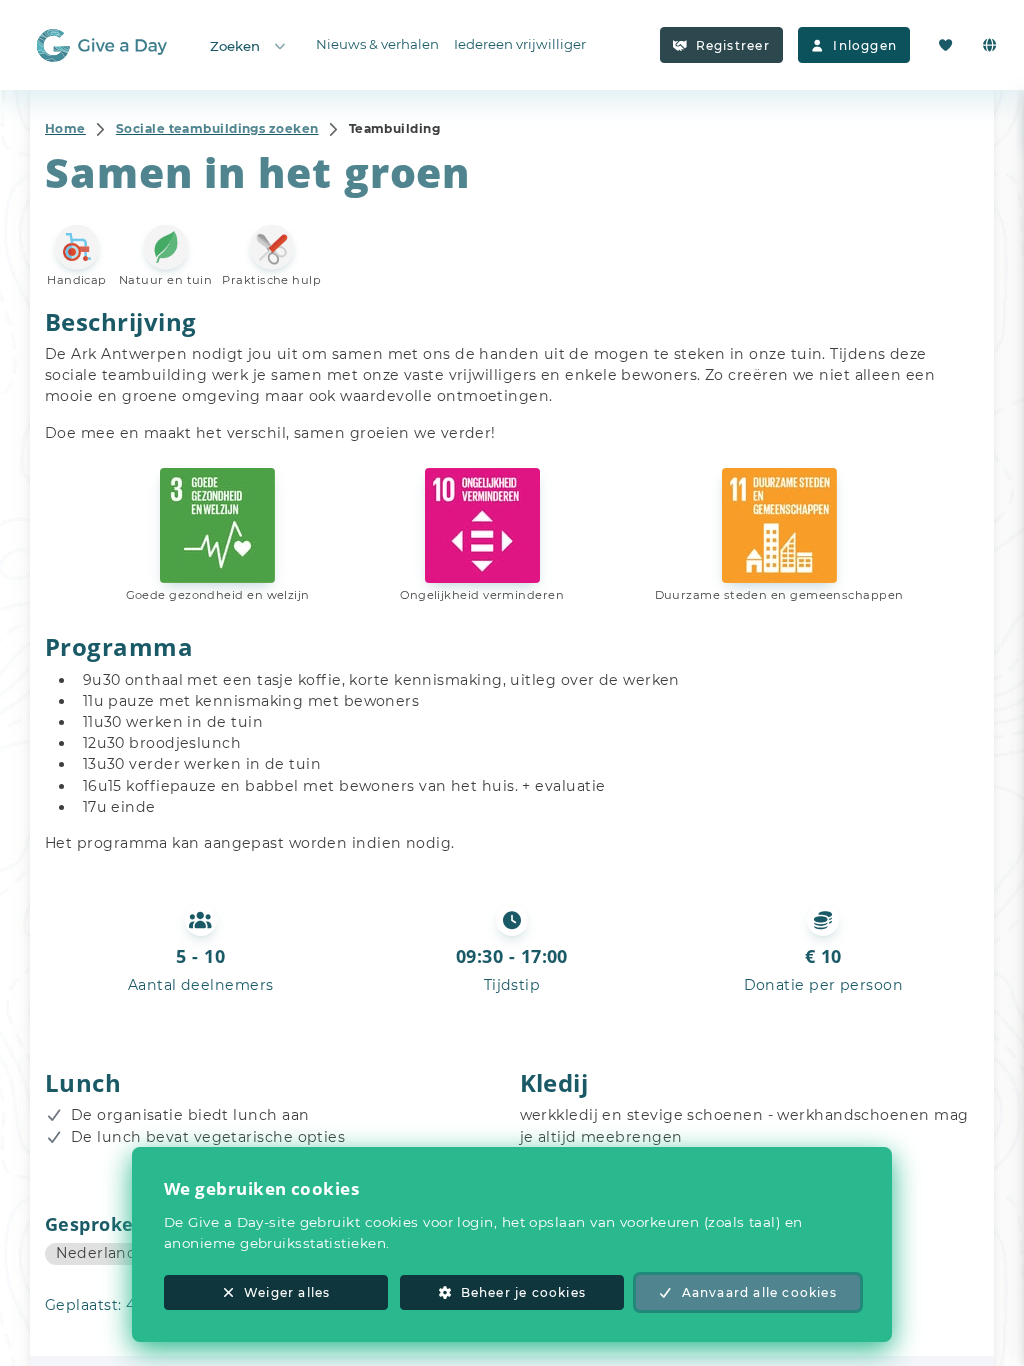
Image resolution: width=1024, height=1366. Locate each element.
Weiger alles (287, 1292)
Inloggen (865, 45)
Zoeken (235, 46)
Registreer (733, 45)
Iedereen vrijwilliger (520, 44)
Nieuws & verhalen (377, 44)
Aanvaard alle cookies (759, 1292)
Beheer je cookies (523, 1292)
